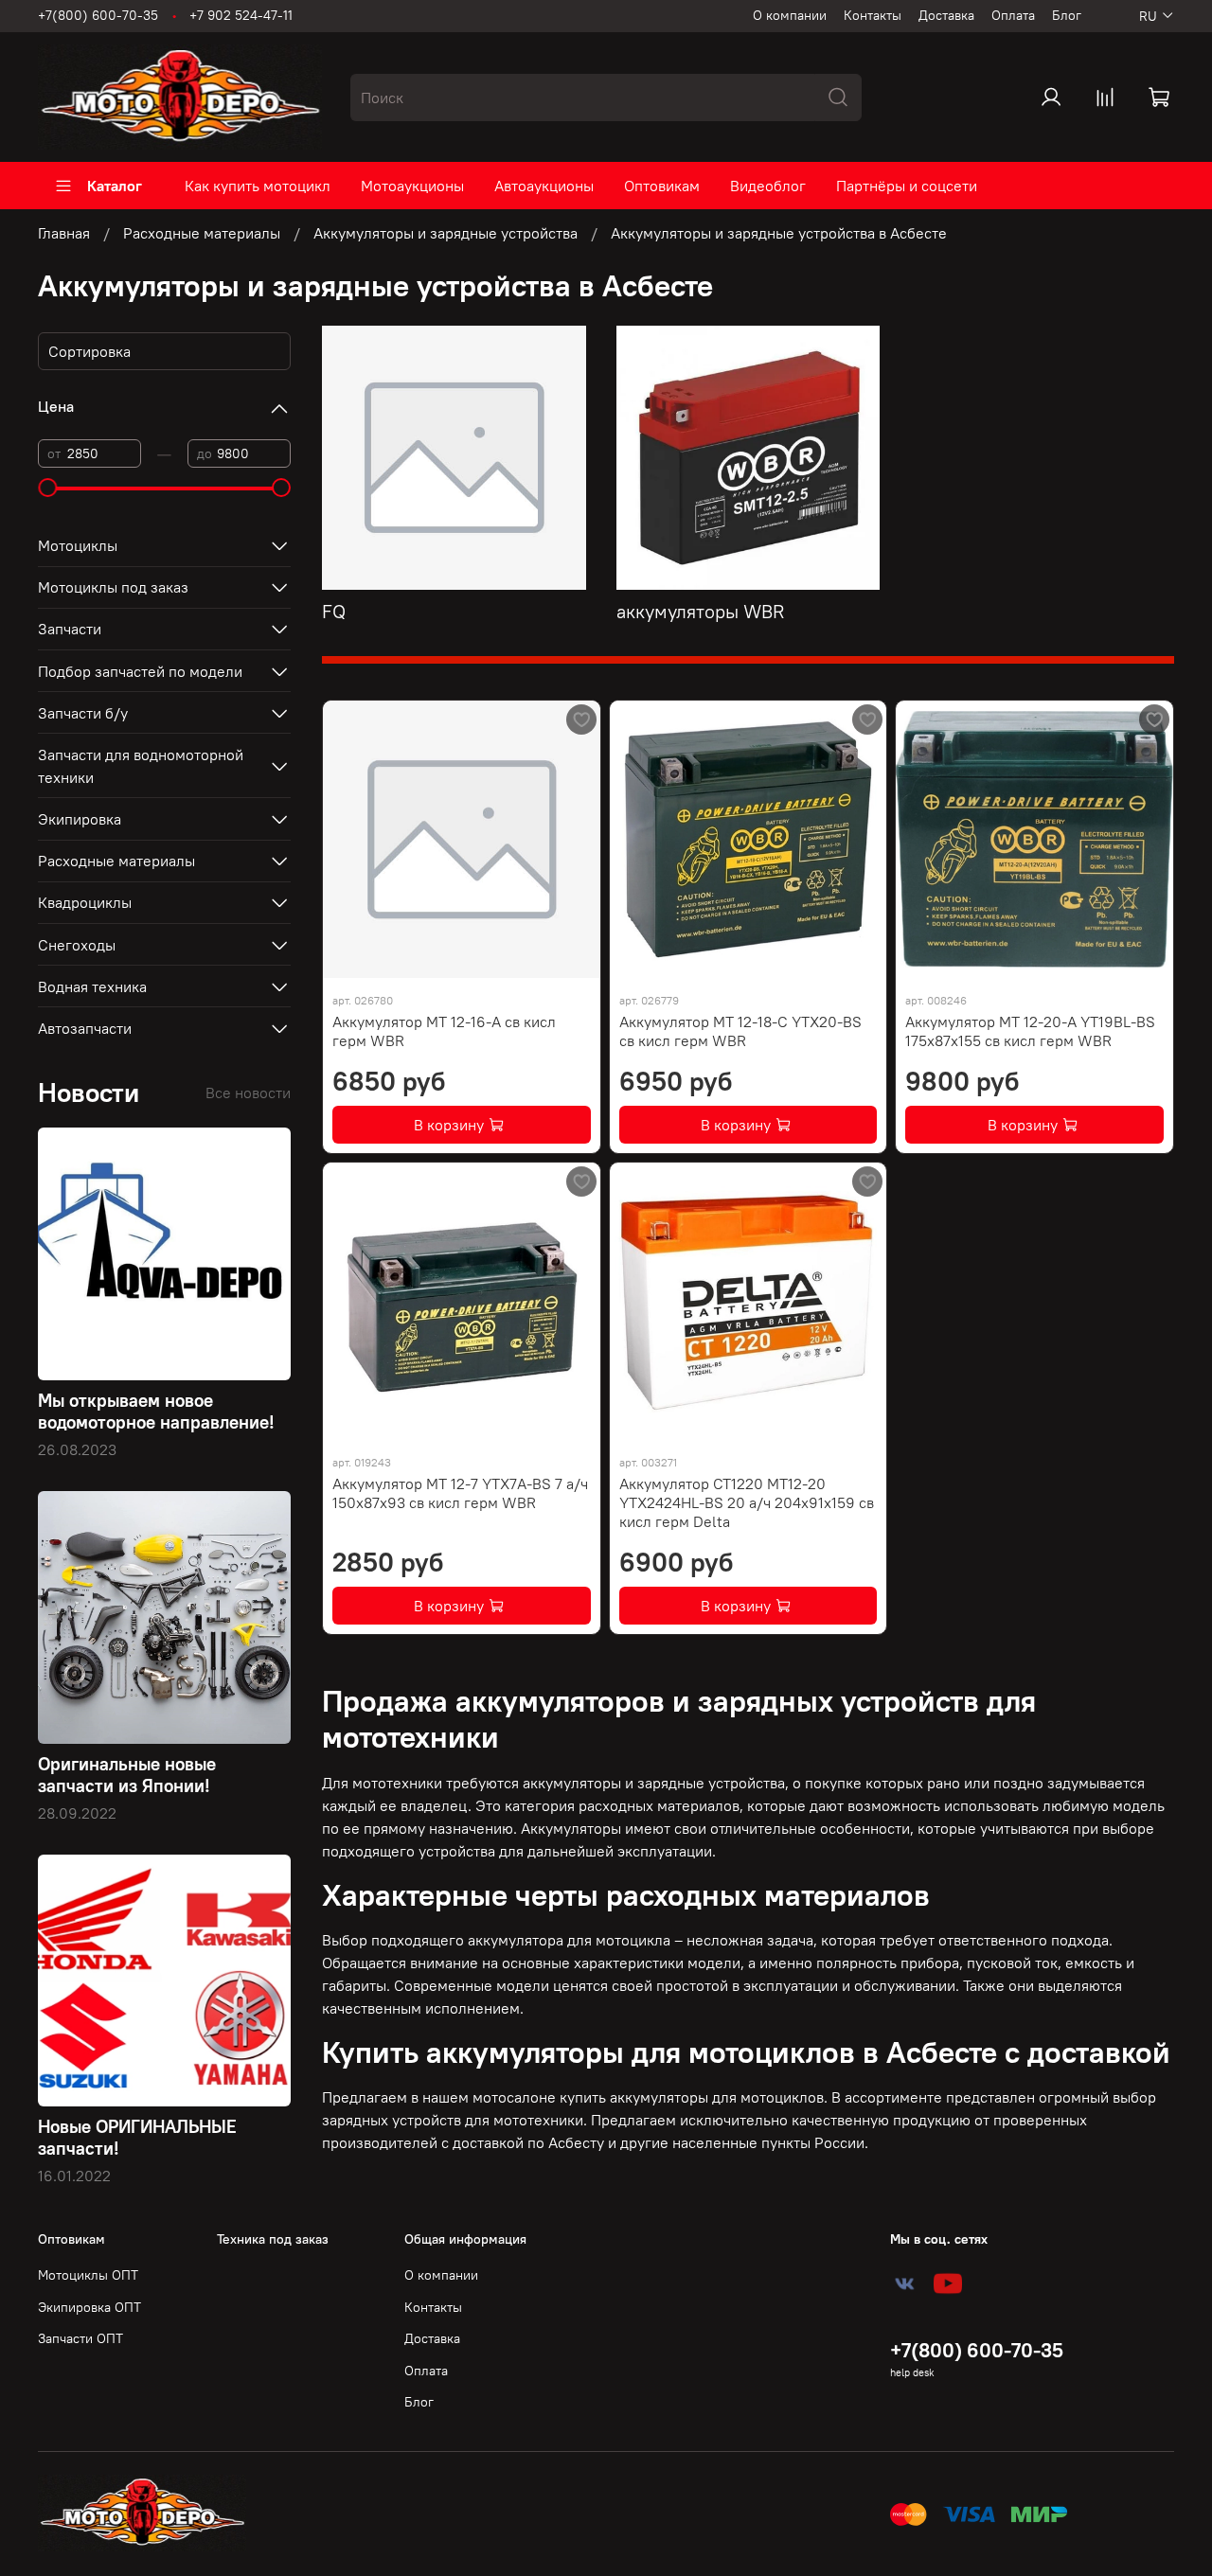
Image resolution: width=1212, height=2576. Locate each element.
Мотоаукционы (412, 186)
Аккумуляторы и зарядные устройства (446, 233)
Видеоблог (768, 186)
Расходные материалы (202, 233)
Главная (64, 233)
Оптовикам (662, 186)
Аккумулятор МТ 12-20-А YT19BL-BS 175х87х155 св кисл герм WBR (1030, 1031)
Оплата (1013, 15)
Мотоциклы (78, 545)
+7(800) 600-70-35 (98, 15)
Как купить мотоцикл (258, 186)
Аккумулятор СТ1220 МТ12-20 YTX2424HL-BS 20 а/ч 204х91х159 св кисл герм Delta (747, 1502)
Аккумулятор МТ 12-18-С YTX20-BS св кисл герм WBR (740, 1031)
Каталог (115, 186)
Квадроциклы (85, 902)
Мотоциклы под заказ (113, 587)
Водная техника (92, 986)
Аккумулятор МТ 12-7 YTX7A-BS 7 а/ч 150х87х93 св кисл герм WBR (460, 1493)
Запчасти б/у (83, 713)
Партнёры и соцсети (907, 186)
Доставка (946, 15)
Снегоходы (77, 945)
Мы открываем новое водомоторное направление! (156, 1411)
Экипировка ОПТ (89, 2307)
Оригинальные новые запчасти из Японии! (127, 1775)
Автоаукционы (544, 186)
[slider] (47, 488)
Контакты (873, 15)
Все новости (248, 1093)
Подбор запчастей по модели (140, 671)
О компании (790, 15)
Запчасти (70, 629)
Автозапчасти (85, 1028)
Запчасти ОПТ (80, 2338)
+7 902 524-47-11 (241, 15)
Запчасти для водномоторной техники (141, 766)
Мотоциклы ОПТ (88, 2275)
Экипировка (80, 819)
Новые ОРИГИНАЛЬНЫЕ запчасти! (137, 2137)
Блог (1067, 15)
